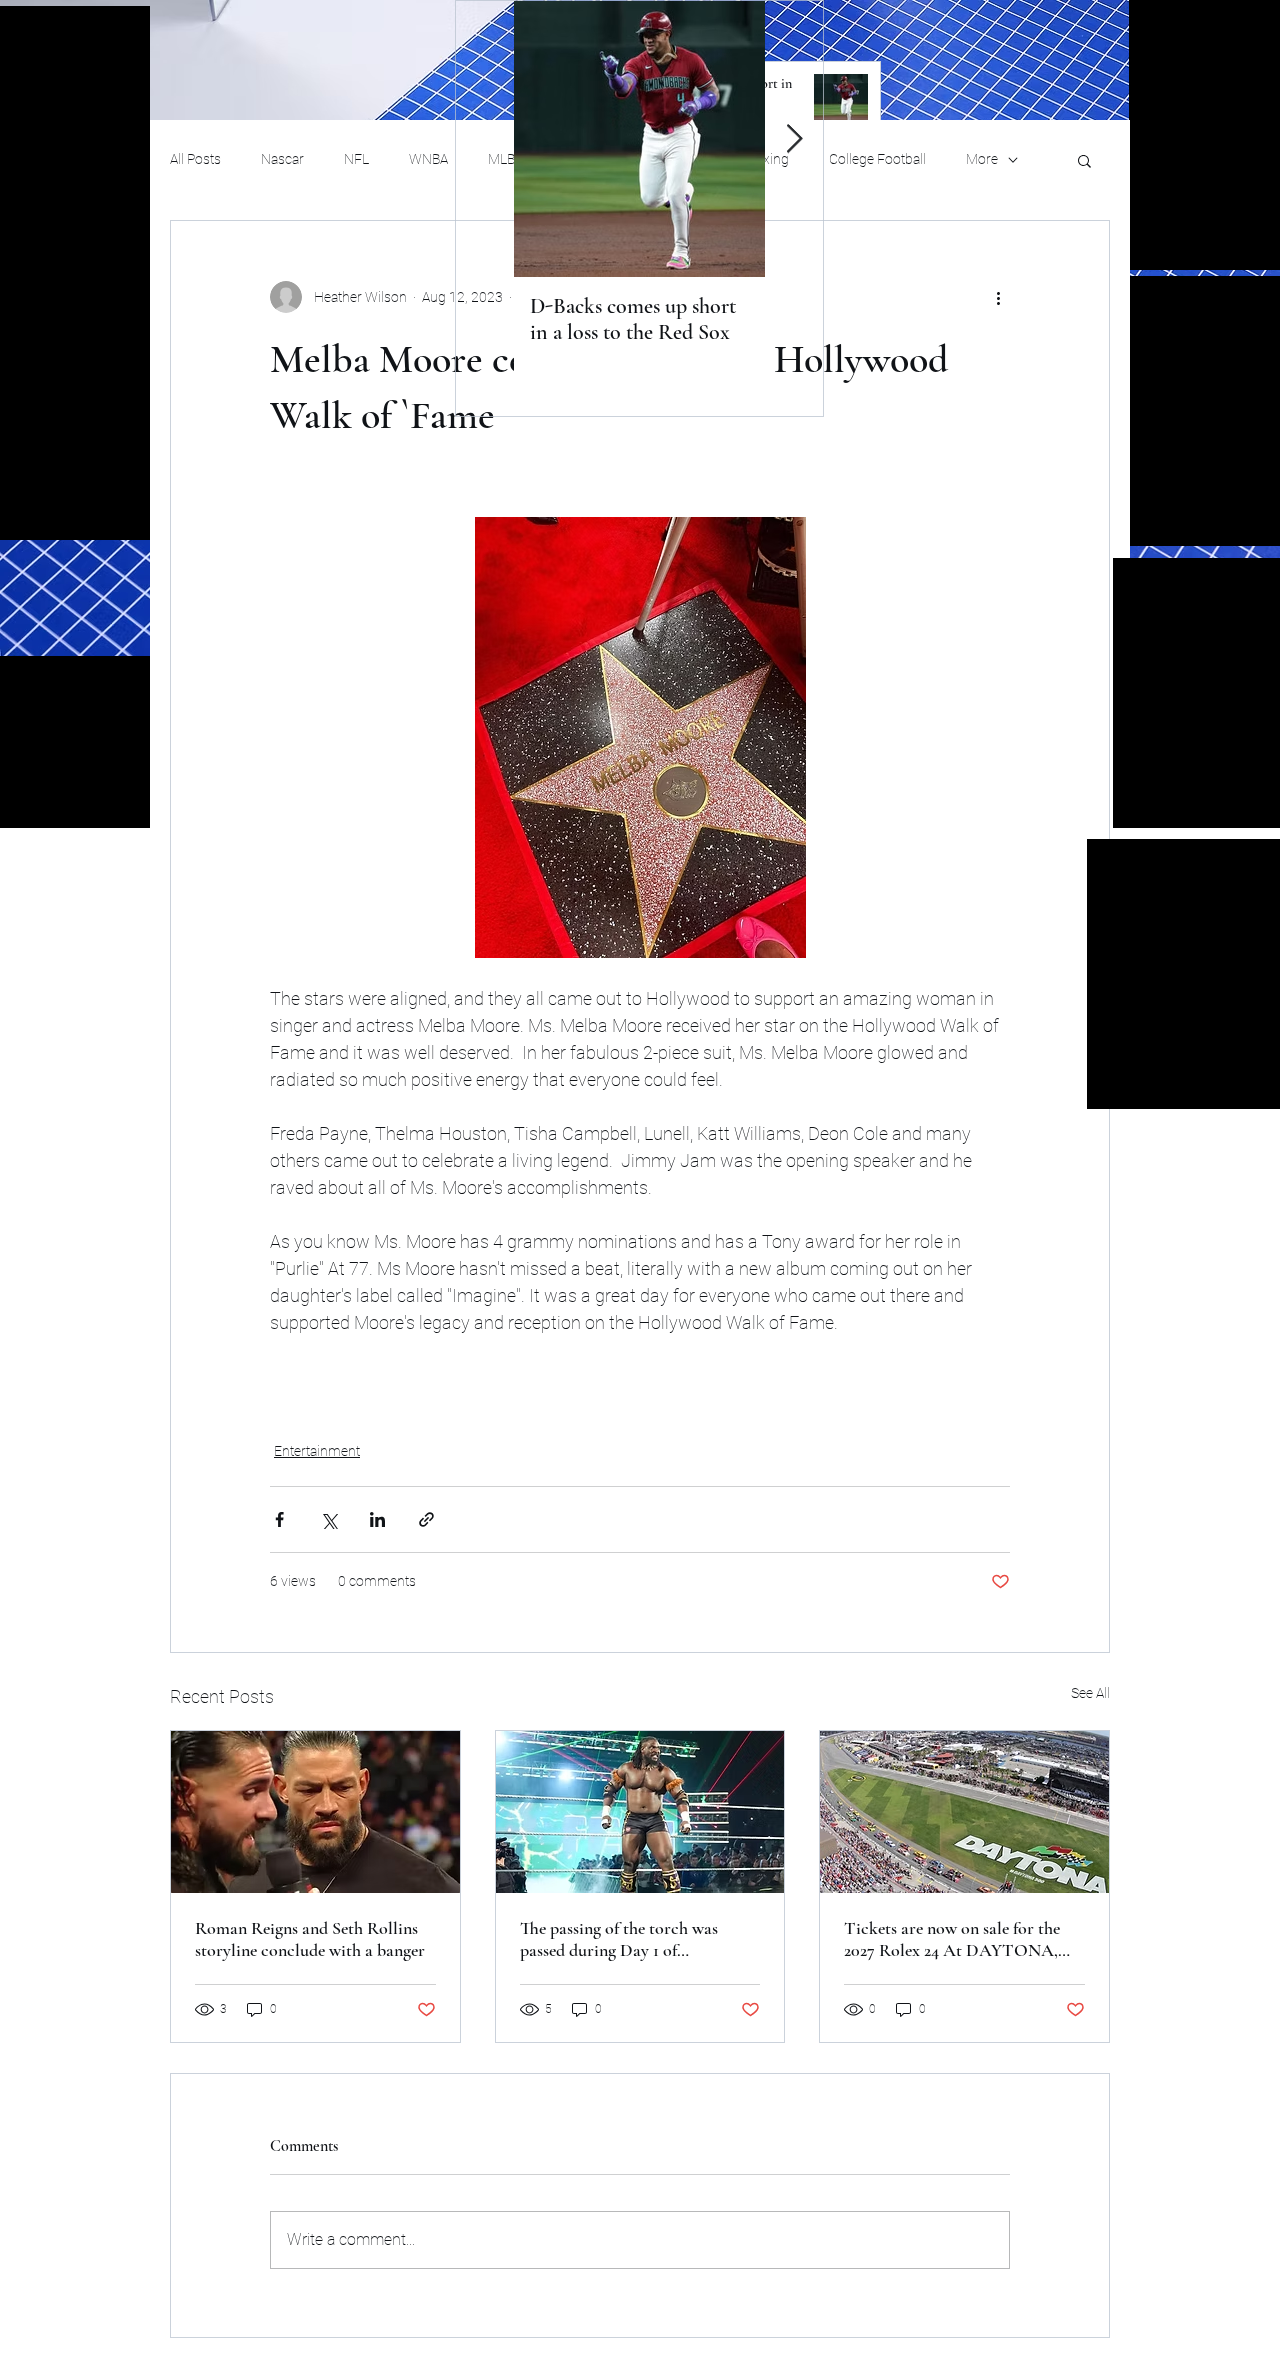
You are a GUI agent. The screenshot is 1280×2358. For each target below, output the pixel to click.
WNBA (428, 159)
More (982, 159)
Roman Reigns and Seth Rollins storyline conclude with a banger (310, 1939)
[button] (1084, 160)
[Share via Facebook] (279, 1519)
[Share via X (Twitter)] (328, 1519)
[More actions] (998, 297)
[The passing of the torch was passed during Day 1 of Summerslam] (640, 1812)
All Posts (195, 159)
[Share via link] (426, 1519)
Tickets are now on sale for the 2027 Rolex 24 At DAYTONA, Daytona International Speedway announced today (960, 1939)
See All (1090, 1693)
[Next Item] (794, 139)
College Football (877, 159)
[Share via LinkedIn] (377, 1519)
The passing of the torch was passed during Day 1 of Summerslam (619, 1939)
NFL (356, 159)
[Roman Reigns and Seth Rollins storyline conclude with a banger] (315, 1812)
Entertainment (317, 1451)
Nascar (282, 159)
